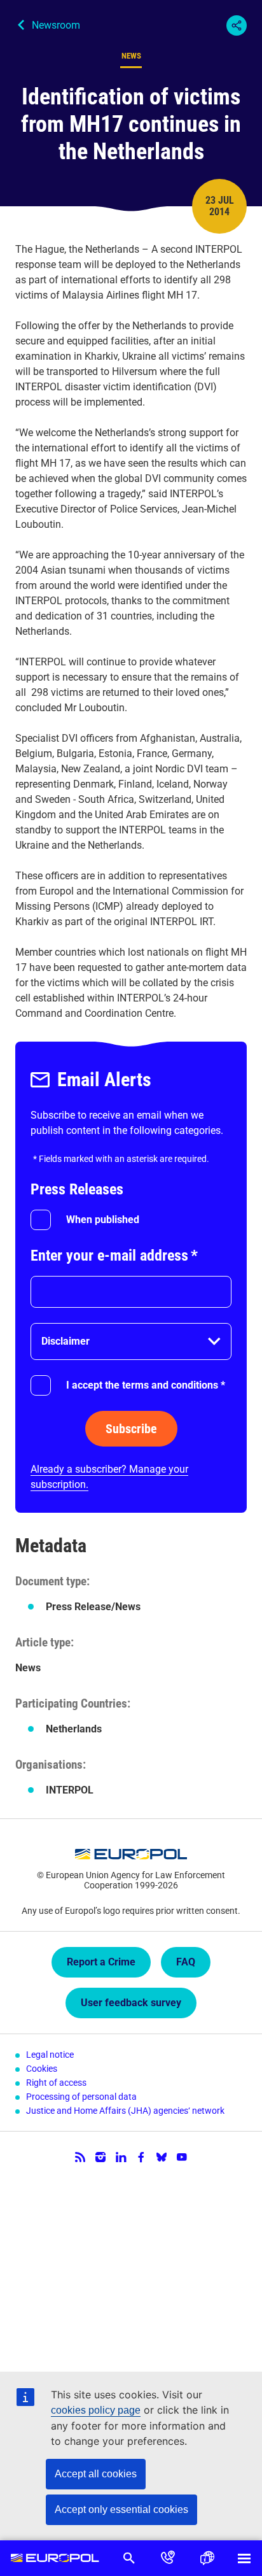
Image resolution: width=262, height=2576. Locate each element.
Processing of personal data (81, 2097)
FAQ (186, 1962)
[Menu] (244, 2558)
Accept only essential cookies (121, 2509)
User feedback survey (131, 2003)
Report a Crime (101, 1962)
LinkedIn (121, 2157)
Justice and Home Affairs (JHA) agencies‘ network (125, 2111)
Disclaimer (65, 1341)
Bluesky (162, 2157)
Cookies (42, 2069)
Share (237, 25)
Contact (168, 2558)
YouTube (182, 2157)
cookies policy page (96, 2410)
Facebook (141, 2157)
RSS (80, 2157)
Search (129, 2558)
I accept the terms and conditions (146, 1385)
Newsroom (56, 25)
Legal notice (50, 2055)
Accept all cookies (96, 2474)
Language (206, 2558)
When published (103, 1220)
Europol (55, 2558)
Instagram (100, 2157)
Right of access (56, 2083)
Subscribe (131, 1429)
